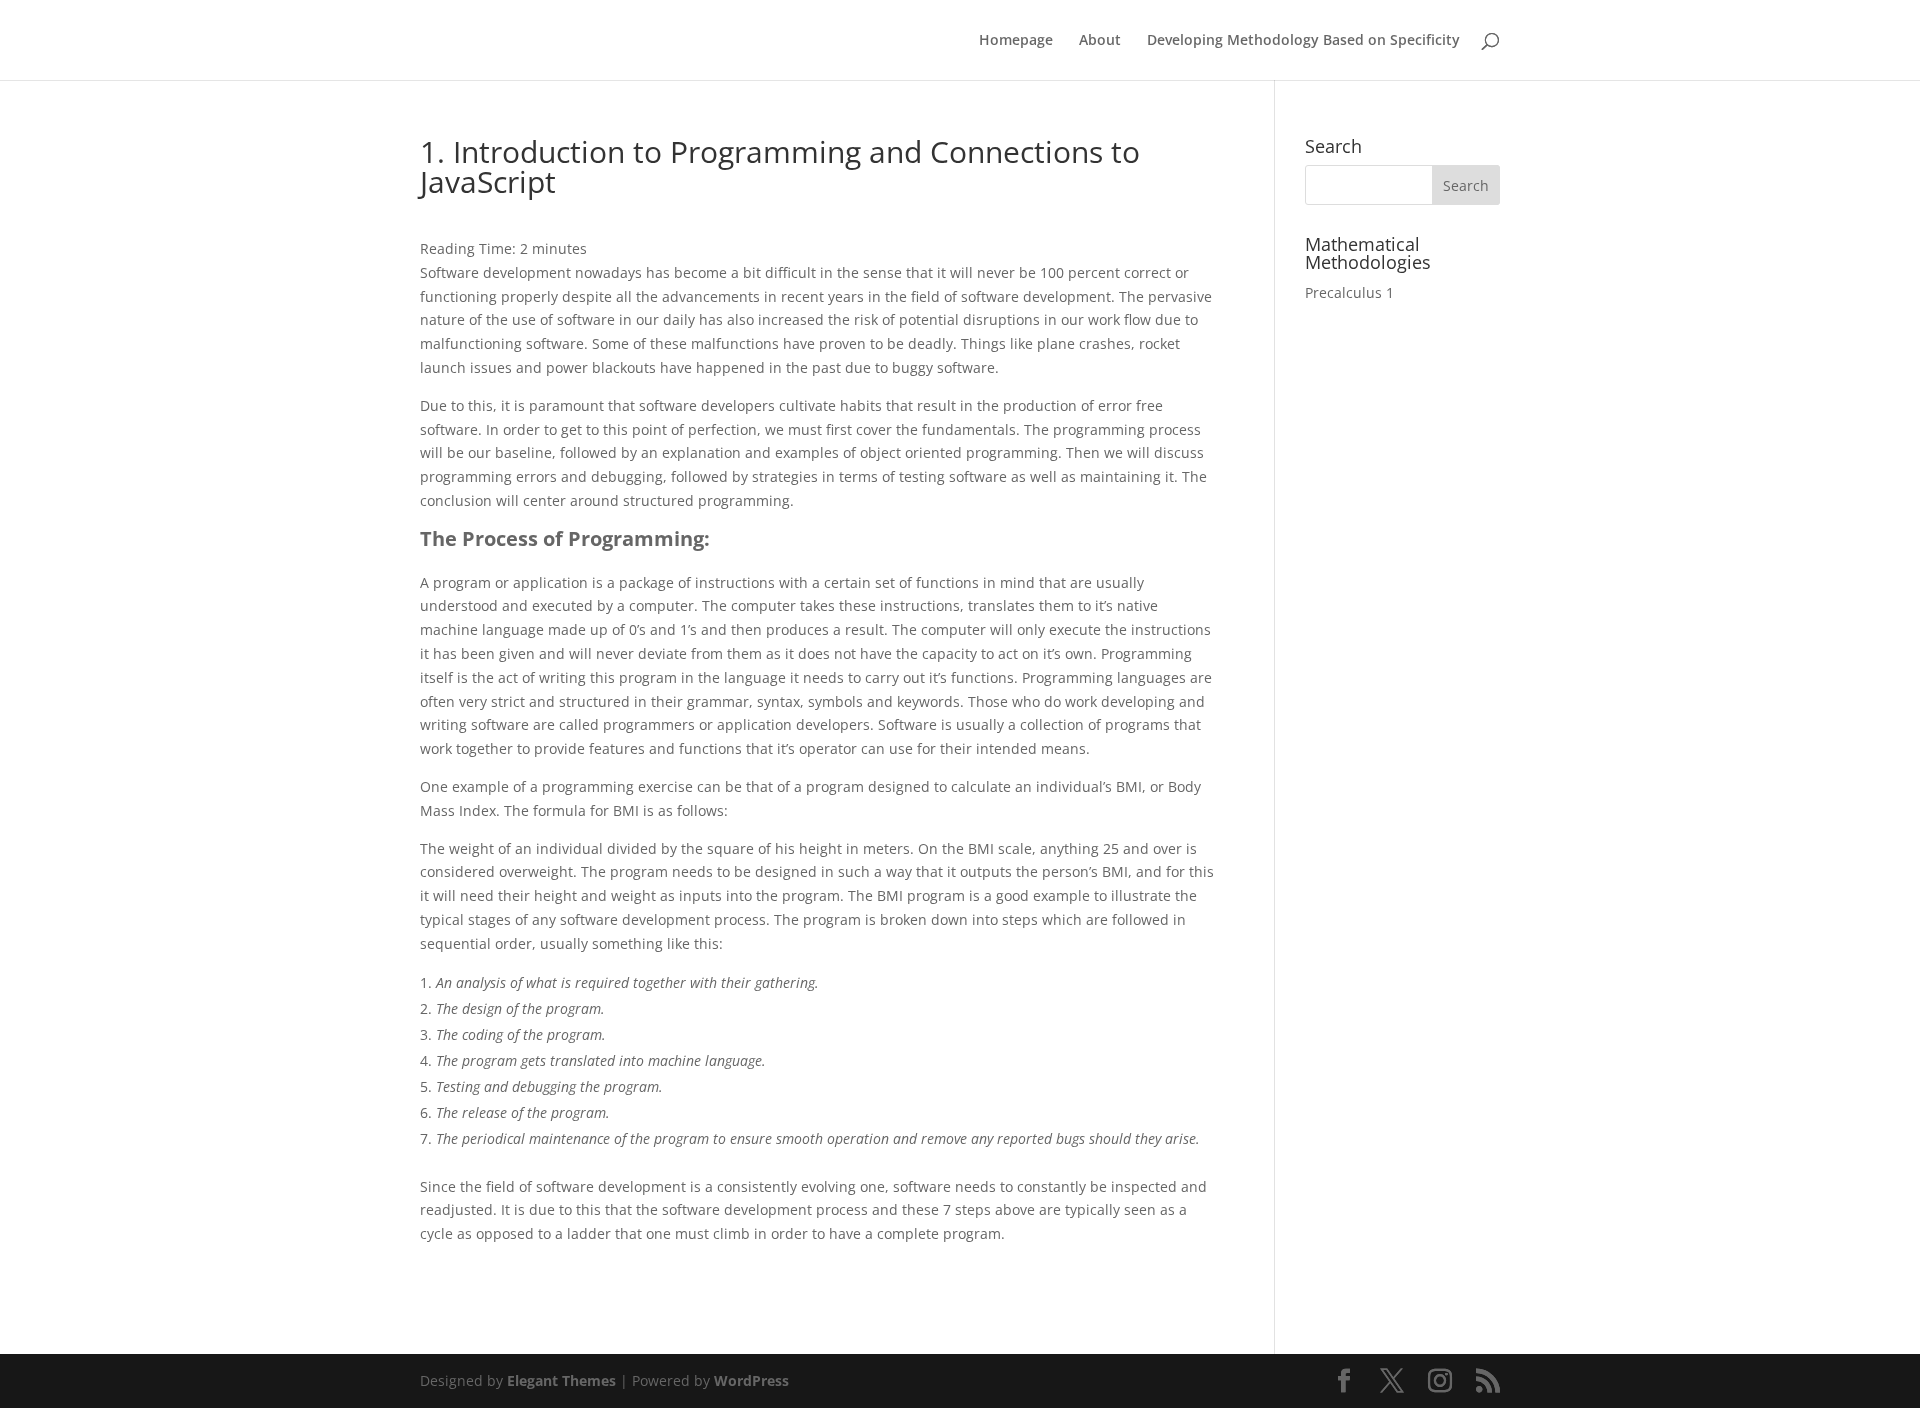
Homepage (1016, 41)
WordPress (751, 1380)
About (1100, 41)
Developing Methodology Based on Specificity (1303, 41)
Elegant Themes (561, 1380)
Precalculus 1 (1349, 292)
